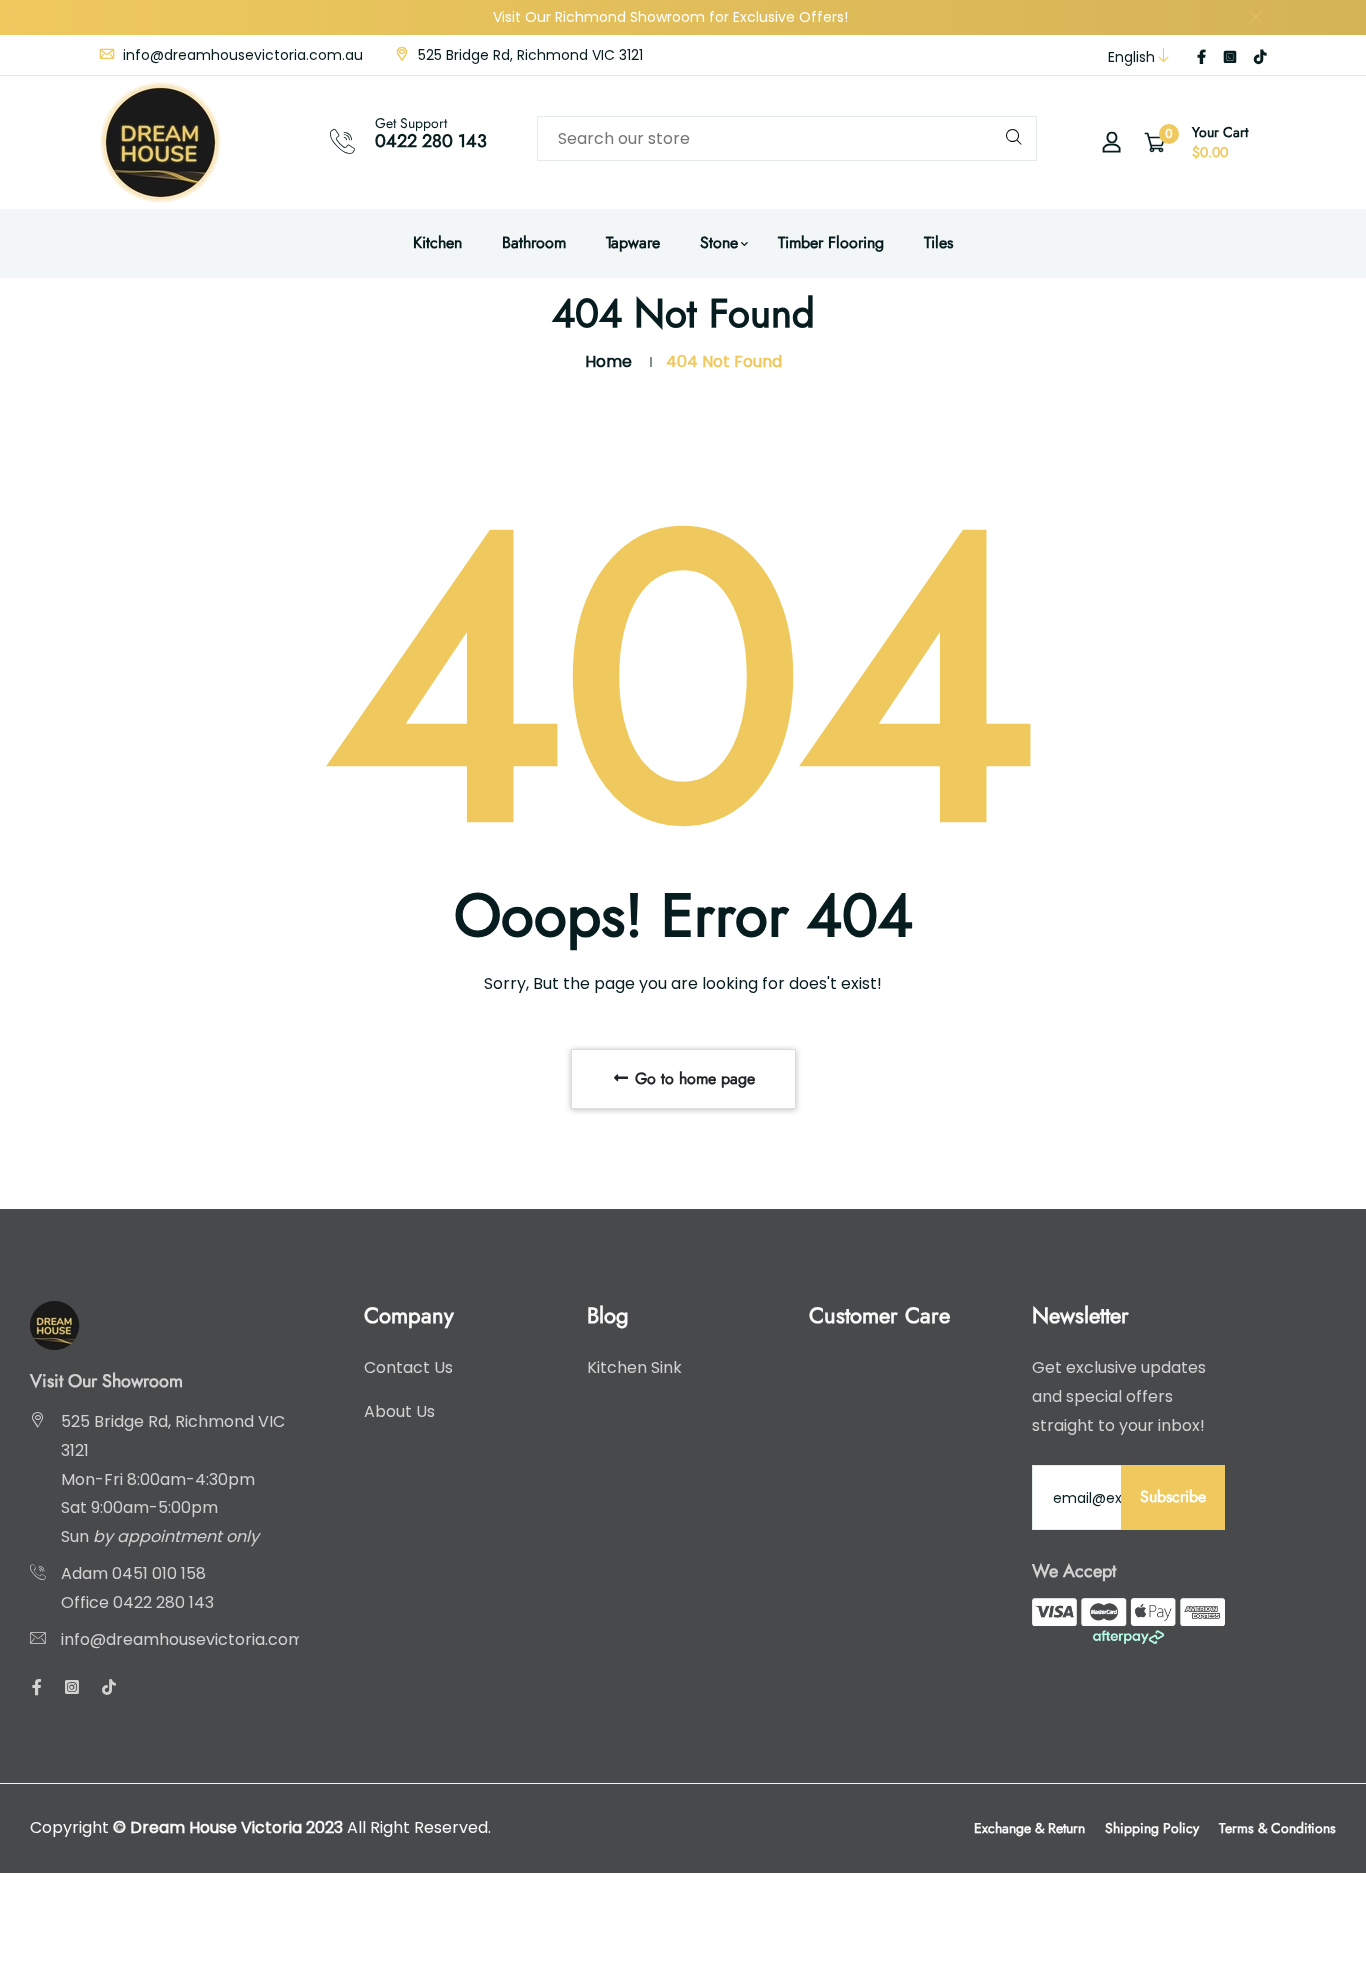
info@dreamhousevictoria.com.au (241, 55)
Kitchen (437, 242)
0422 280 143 (431, 141)
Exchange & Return (1029, 1828)
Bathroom (534, 242)
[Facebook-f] (1201, 57)
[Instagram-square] (1230, 57)
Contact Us (408, 1367)
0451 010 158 (159, 1573)
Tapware (633, 242)
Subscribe (1173, 1496)
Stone (719, 242)
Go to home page (692, 1078)
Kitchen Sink (634, 1367)
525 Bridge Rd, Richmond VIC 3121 (528, 55)
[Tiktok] (1260, 57)
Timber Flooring (831, 242)
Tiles (938, 242)
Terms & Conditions (1277, 1828)
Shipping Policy (1152, 1828)
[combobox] (787, 138)
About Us (399, 1411)
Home (608, 361)
